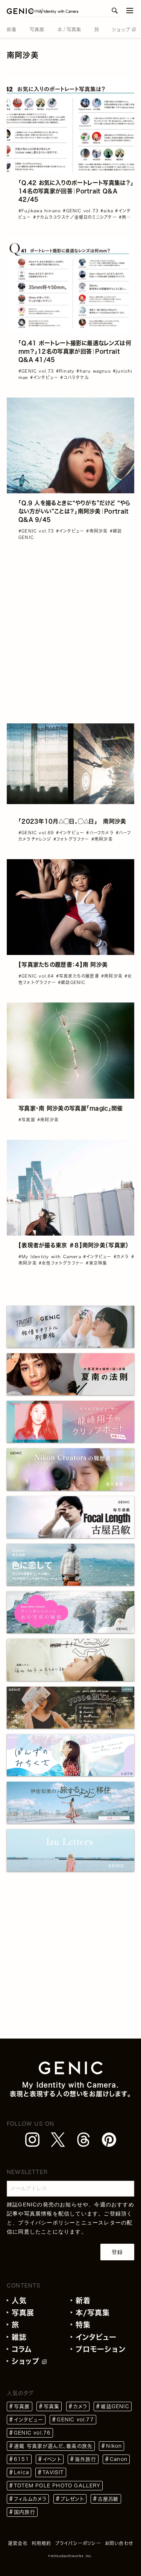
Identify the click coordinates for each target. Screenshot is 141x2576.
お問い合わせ (119, 2543)
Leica (21, 2472)
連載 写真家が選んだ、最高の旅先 (53, 2446)
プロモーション (101, 2349)
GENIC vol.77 (75, 2420)
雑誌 (19, 2337)
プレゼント (72, 2499)
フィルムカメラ (30, 2499)
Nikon (114, 2446)
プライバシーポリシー (47, 2223)
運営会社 (18, 2543)
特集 (83, 2325)
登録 (117, 2252)
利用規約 (42, 2543)
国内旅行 (25, 2512)
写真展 (23, 2313)
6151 (22, 2459)
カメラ (80, 2406)
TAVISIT (53, 2472)
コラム (22, 2349)
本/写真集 (93, 2313)
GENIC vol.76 (32, 2433)
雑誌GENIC (115, 2406)
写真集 (52, 2406)
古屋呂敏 (108, 2499)
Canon (119, 2459)
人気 (19, 2300)
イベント (52, 2459)
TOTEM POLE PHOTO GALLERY (57, 2486)
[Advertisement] (70, 628)
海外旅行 (86, 2459)
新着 (83, 2300)
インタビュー (96, 2337)
